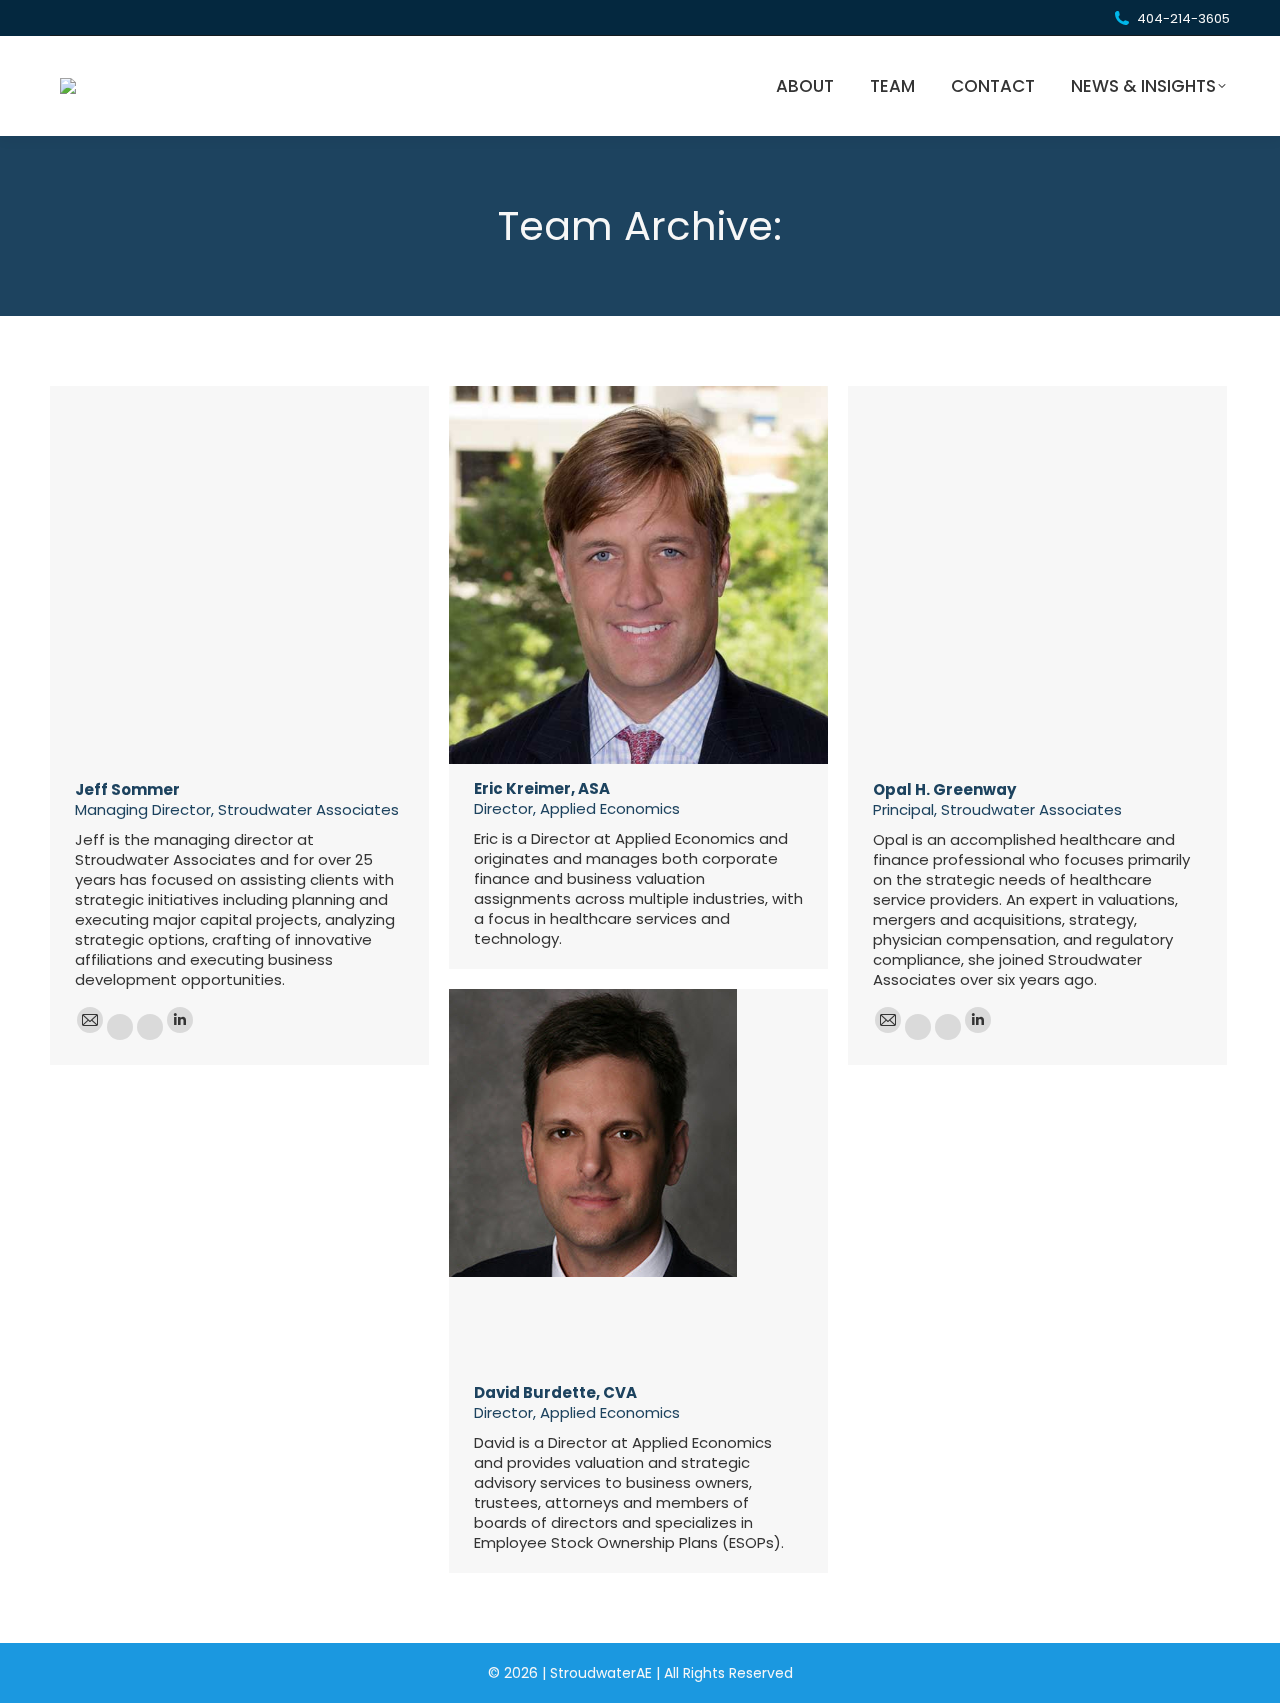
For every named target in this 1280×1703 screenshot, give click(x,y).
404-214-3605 (1183, 18)
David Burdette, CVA (555, 1392)
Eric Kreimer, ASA (542, 788)
